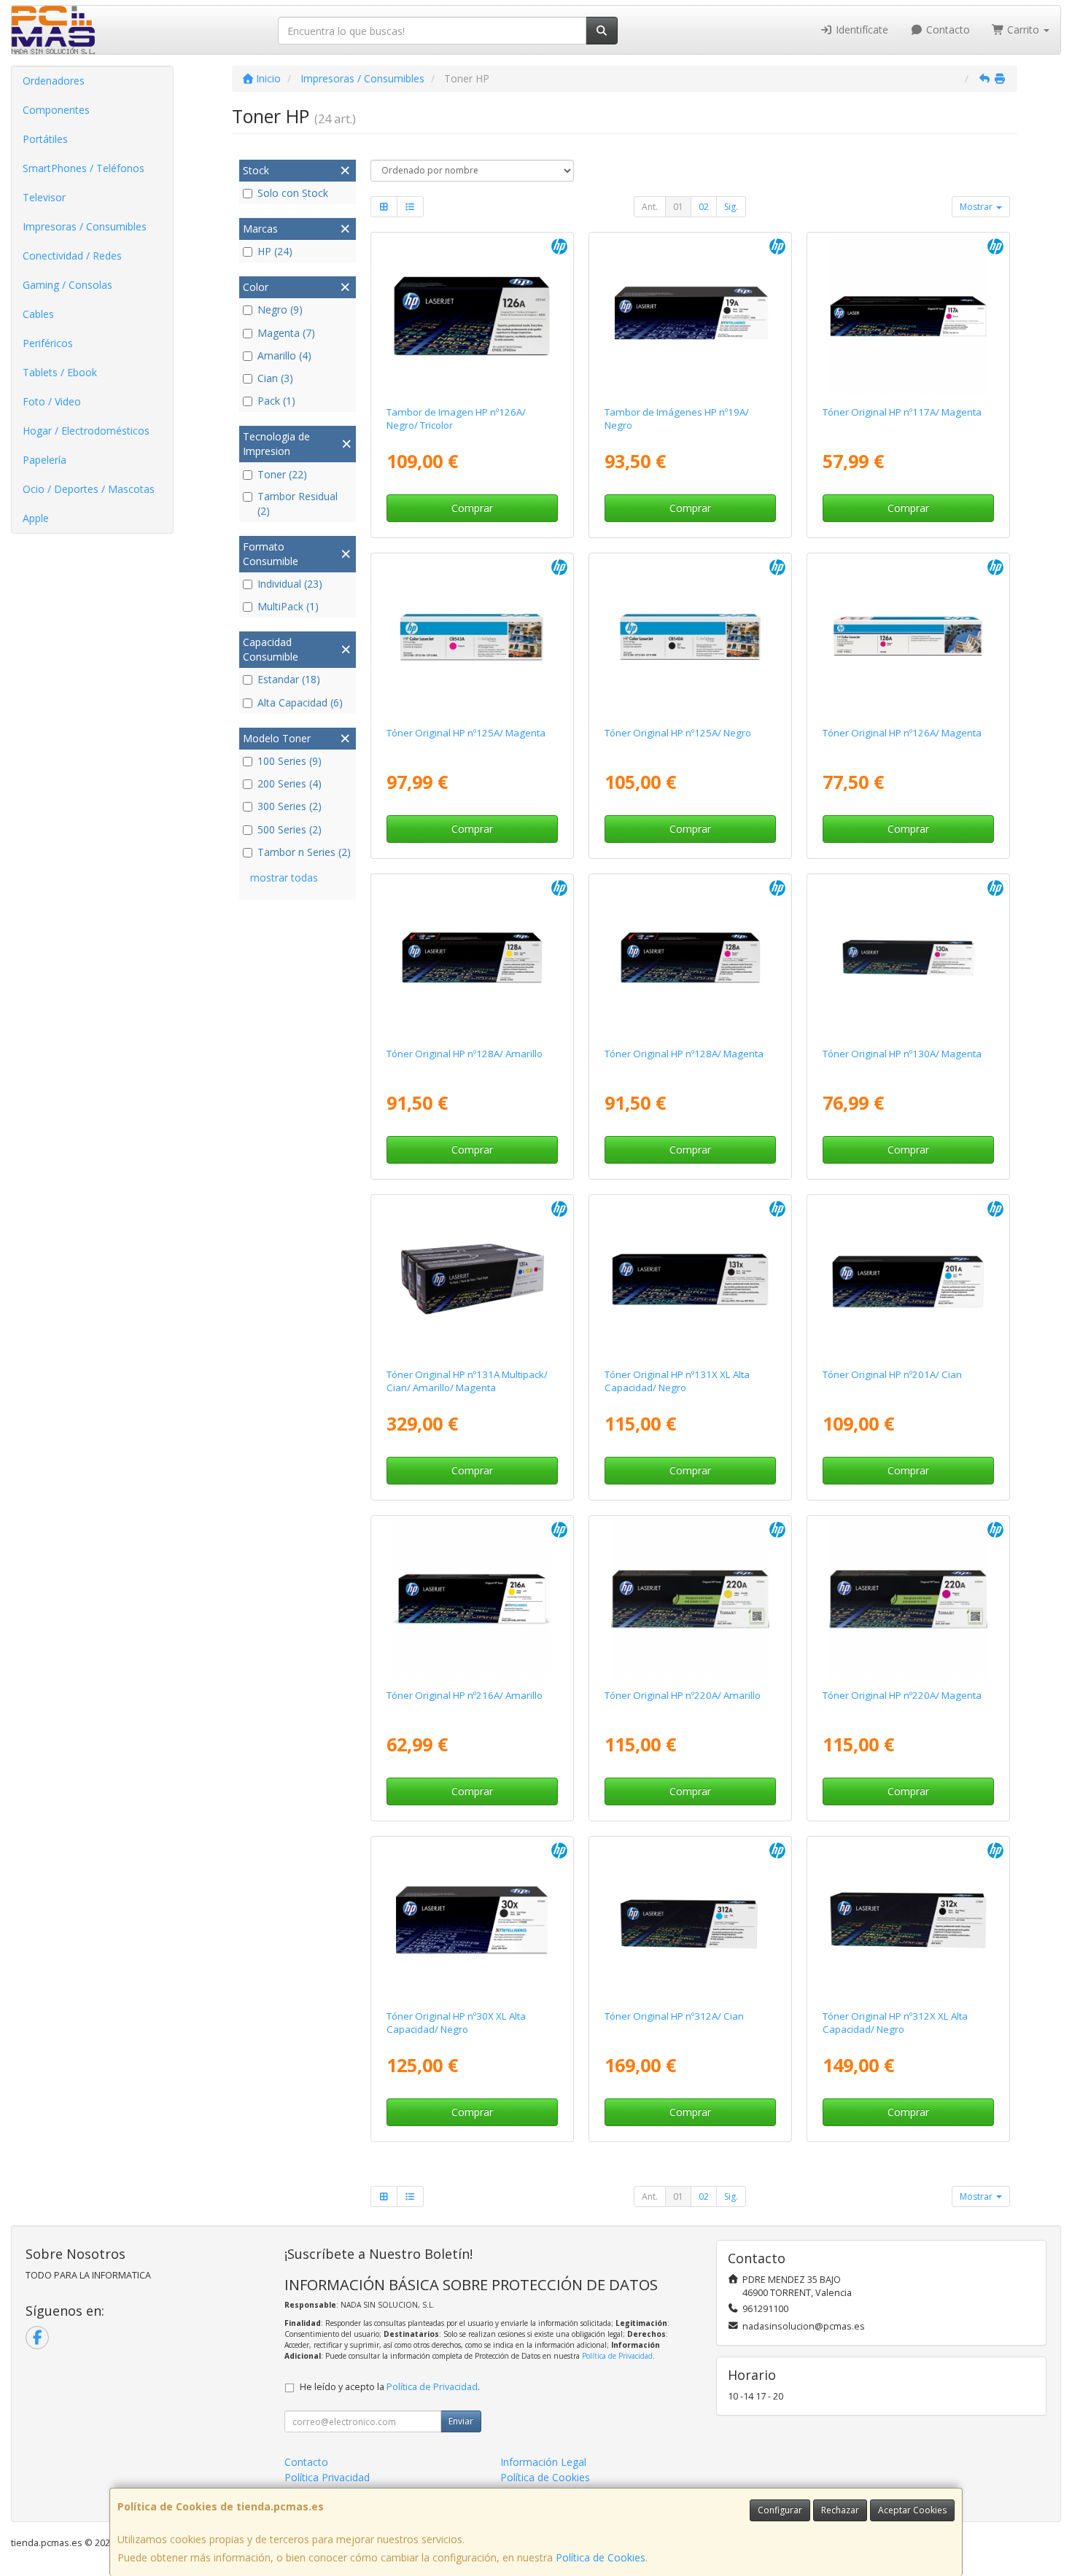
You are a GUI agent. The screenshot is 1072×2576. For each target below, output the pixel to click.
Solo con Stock (293, 193)
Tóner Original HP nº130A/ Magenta (902, 1054)
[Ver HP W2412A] (472, 1600)
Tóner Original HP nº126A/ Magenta (902, 733)
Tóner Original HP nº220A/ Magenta (902, 1695)
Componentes (56, 110)
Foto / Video (52, 401)
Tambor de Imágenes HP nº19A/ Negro (677, 418)
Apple (36, 518)
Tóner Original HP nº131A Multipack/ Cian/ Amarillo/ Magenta (467, 1381)
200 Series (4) (290, 783)
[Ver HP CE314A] (472, 316)
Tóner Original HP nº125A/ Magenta (466, 733)
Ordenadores (54, 81)
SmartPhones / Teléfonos (83, 168)
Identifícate (861, 30)
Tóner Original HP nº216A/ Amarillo (465, 1695)
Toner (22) (282, 474)
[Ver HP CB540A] (691, 637)
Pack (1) (276, 401)
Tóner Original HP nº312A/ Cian (674, 2016)
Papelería (44, 460)
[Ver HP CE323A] (691, 958)
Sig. (731, 207)
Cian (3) (275, 378)
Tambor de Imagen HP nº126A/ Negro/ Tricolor (456, 418)
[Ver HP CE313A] (909, 637)
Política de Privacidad (617, 2356)
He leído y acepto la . (390, 2387)
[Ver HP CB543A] (472, 637)
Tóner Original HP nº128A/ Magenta (684, 1054)
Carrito (1023, 30)
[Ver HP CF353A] (909, 958)
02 (704, 207)
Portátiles (45, 139)
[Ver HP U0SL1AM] (472, 1279)
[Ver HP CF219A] (691, 316)
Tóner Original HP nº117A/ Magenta (902, 412)
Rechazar (840, 2510)
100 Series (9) (290, 761)
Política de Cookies (601, 2557)
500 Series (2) (290, 829)
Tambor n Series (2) (304, 852)
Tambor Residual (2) (298, 503)
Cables (38, 314)
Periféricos (48, 343)
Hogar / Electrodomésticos (86, 431)
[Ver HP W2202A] (691, 1600)
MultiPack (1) (288, 606)
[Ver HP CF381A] (691, 1921)
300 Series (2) (290, 806)
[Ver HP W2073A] (909, 316)
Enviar (461, 2421)
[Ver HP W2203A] (909, 1600)
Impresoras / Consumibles (85, 226)
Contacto (947, 30)
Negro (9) (280, 310)
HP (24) (275, 251)
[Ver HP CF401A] (909, 1279)
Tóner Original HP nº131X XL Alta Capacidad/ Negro (677, 1381)
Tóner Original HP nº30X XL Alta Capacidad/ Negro (456, 2022)
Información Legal (543, 2462)
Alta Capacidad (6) (300, 703)
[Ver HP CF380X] (909, 1921)
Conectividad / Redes (72, 256)
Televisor (44, 197)
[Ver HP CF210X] (691, 1279)
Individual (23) (290, 584)
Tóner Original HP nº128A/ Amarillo (465, 1054)
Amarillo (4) (284, 355)
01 (678, 207)
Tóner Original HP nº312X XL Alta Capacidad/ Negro (895, 2022)
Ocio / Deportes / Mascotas (89, 489)
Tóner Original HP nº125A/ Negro (678, 733)
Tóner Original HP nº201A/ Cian (892, 1374)
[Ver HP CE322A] (472, 958)
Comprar (472, 508)
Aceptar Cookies (912, 2510)
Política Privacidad (327, 2477)
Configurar (780, 2510)
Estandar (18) (289, 679)
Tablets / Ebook (60, 372)
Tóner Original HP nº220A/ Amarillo (683, 1695)
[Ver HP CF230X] (472, 1921)
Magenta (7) (286, 333)
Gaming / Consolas (67, 285)
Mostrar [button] (977, 207)
